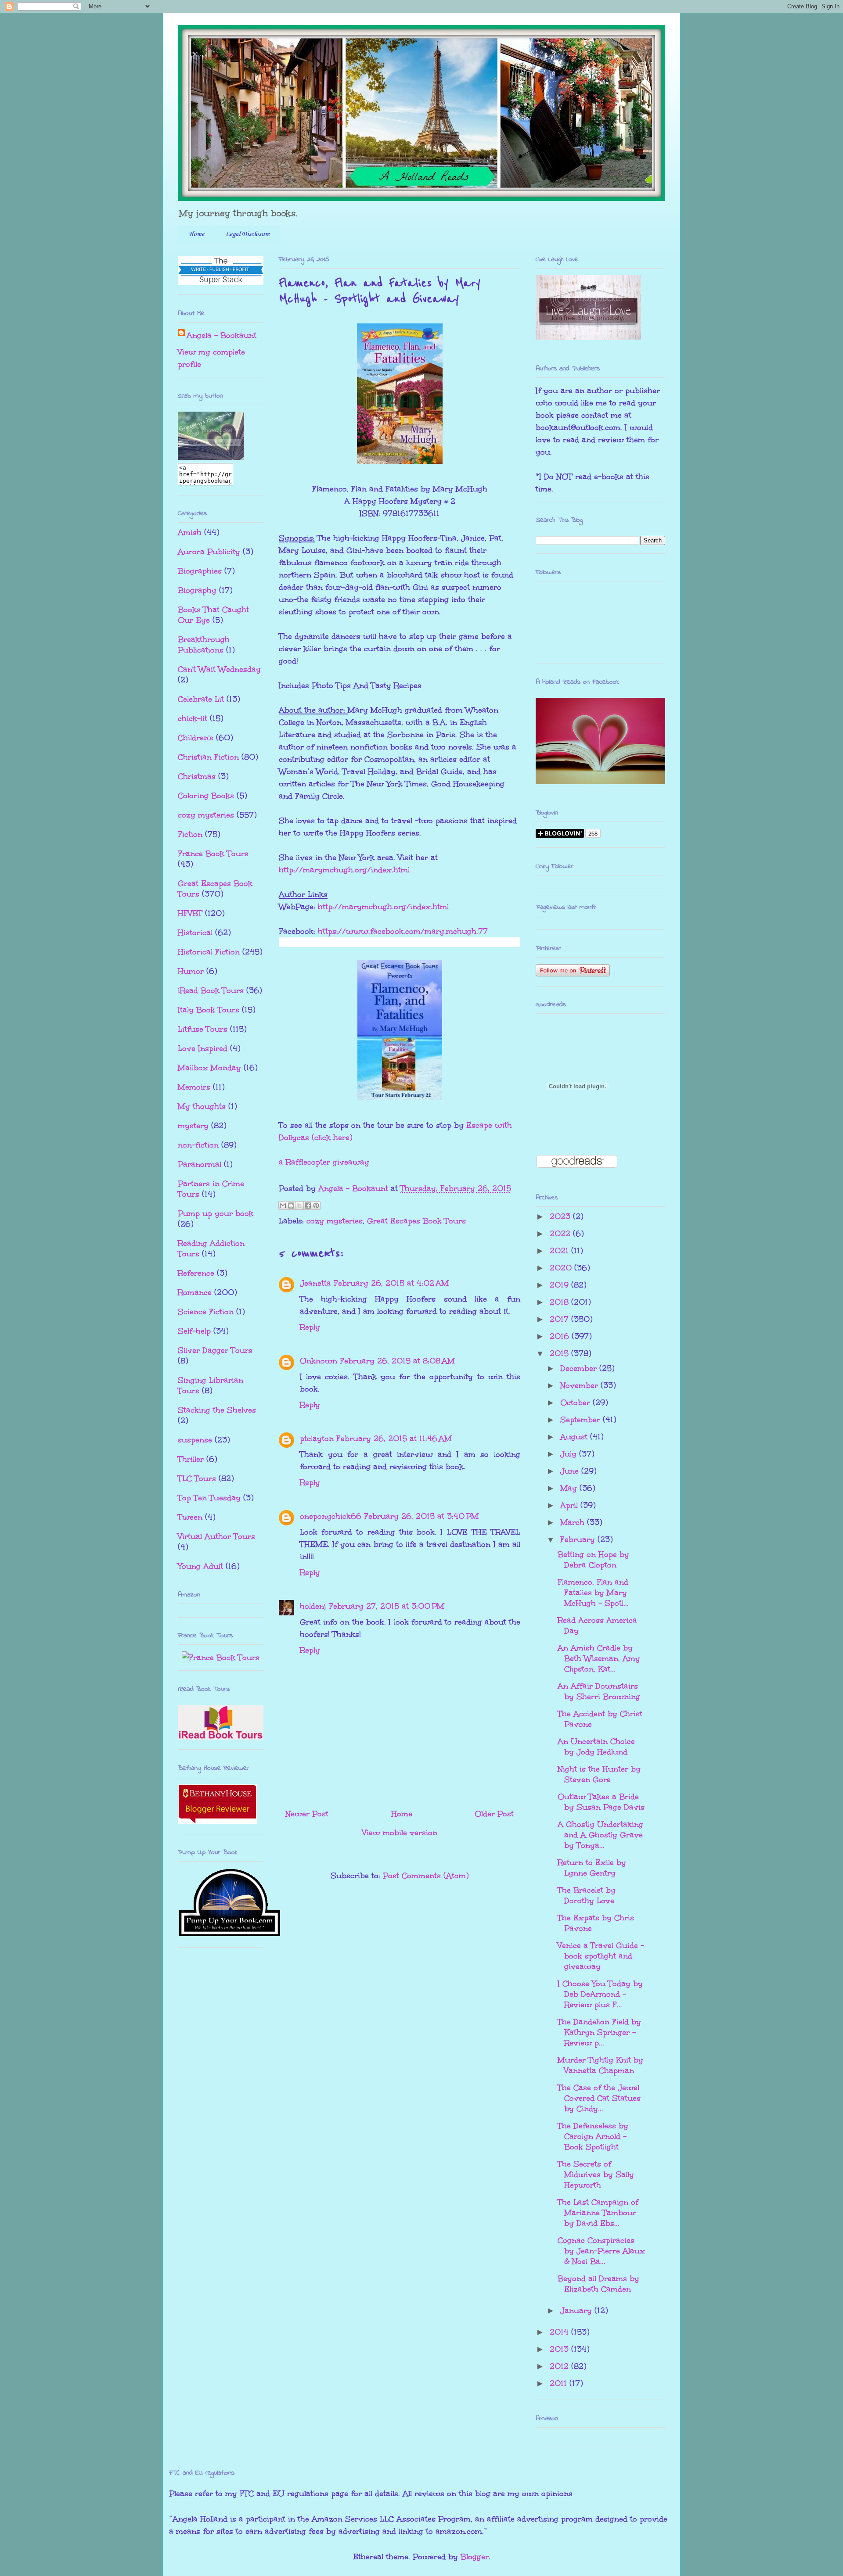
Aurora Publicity (209, 552)
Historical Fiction (209, 952)
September (582, 1420)
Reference (196, 1273)
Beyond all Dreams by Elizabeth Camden (598, 2284)
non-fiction (198, 1145)
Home (196, 234)
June (571, 1471)
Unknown (319, 1361)
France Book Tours (213, 854)
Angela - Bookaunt (222, 335)
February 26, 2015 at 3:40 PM (421, 1516)
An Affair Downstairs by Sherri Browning (599, 1691)
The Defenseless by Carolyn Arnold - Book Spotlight (593, 2136)
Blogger (475, 2557)
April (570, 1505)
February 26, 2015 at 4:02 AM (391, 1283)
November (580, 1385)
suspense (195, 1440)
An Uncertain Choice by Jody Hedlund (596, 1747)
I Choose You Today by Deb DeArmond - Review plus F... (600, 1994)
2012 (560, 2366)
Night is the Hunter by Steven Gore (599, 1774)
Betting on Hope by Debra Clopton (593, 1560)
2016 (561, 1336)
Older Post (494, 1814)
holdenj (313, 1606)
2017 (560, 1319)
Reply (310, 1327)
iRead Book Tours (211, 990)
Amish (190, 532)
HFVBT (190, 913)
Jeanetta (315, 1283)
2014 (560, 2332)
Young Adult (200, 1566)
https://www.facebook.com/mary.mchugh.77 (403, 931)
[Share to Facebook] (308, 1205)
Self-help (194, 1331)
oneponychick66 (331, 1516)
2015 (560, 1353)
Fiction (190, 834)
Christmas (197, 776)
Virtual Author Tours (216, 1536)
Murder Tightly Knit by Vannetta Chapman (600, 2065)
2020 (562, 1268)
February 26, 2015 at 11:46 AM (394, 1439)
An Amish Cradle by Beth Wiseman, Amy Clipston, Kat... (599, 1658)
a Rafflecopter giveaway (324, 1162)
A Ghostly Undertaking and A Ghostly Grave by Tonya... (600, 1835)
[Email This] (283, 1205)
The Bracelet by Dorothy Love (587, 1895)
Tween (190, 1517)
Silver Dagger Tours (215, 1350)
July (570, 1454)
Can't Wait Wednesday (219, 669)
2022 (561, 1234)
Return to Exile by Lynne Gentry (592, 1868)
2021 (560, 1251)
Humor (191, 971)
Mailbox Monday (209, 1068)
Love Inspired (203, 1048)
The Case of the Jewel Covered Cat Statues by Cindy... (599, 2098)
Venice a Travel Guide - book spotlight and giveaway (601, 1956)
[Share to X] (299, 1205)
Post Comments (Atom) (426, 1876)
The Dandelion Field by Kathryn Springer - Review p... (599, 2032)
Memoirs (194, 1087)
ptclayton (317, 1439)
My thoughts (202, 1106)
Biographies (200, 571)
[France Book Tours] (221, 1658)
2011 (560, 2383)
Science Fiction (206, 1312)
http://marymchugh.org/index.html (344, 870)
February (579, 1539)
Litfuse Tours (203, 1029)
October (576, 1403)
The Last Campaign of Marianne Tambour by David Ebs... (598, 2213)
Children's (196, 738)
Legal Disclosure (248, 234)
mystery (193, 1126)
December (580, 1368)
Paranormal (200, 1164)
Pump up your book (216, 1213)
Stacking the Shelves (217, 1410)
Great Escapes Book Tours (416, 1221)
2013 (560, 2349)
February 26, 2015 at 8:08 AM (397, 1361)
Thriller (191, 1459)
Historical (195, 933)
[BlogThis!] (291, 1205)
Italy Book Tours (209, 1010)
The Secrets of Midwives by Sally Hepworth (596, 2174)
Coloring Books (206, 796)
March (574, 1522)
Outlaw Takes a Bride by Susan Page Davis (601, 1802)
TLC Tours (197, 1478)
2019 (560, 1285)
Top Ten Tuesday (209, 1498)
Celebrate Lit (201, 699)
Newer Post (307, 1814)
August (575, 1437)
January (577, 2311)
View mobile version (400, 1833)
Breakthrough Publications (204, 645)
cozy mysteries (335, 1221)
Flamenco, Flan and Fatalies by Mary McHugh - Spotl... (593, 1593)
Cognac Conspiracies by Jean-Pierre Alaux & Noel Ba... (601, 2251)
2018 (560, 1302)
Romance (195, 1292)
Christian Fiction (208, 757)
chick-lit (193, 718)
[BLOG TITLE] (211, 457)
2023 (561, 1216)
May (570, 1488)
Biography (197, 590)
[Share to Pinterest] (316, 1205)
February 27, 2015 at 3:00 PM (387, 1606)
